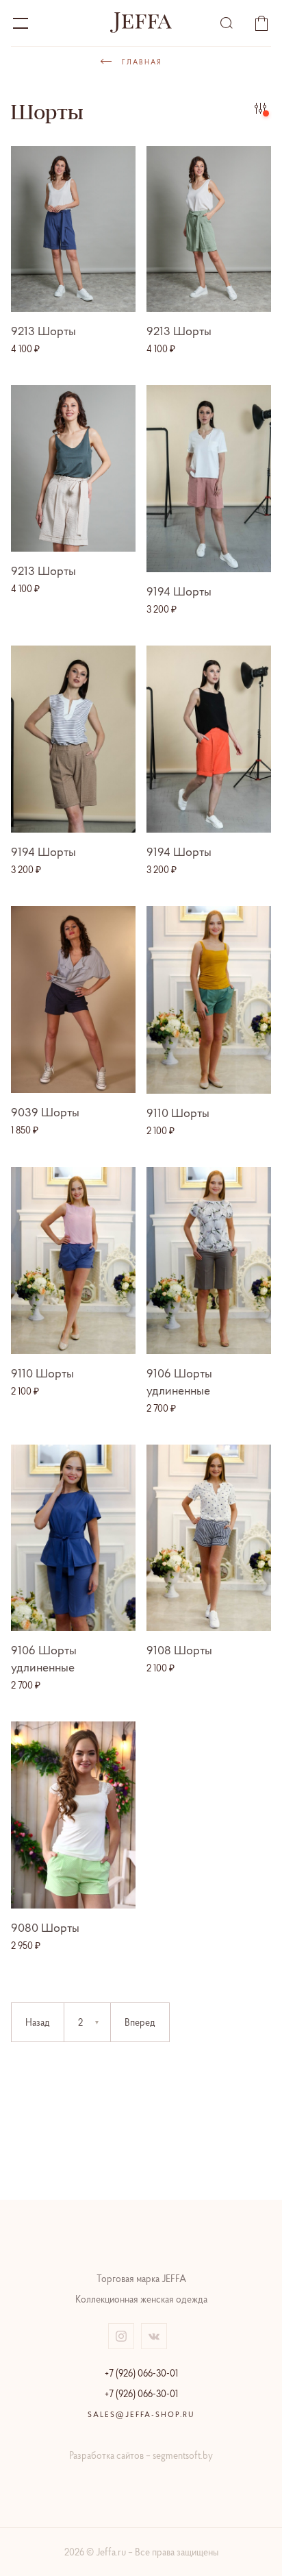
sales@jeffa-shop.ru (141, 2414)
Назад (38, 2022)
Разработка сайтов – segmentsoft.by (141, 2455)
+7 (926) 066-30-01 (141, 2373)
